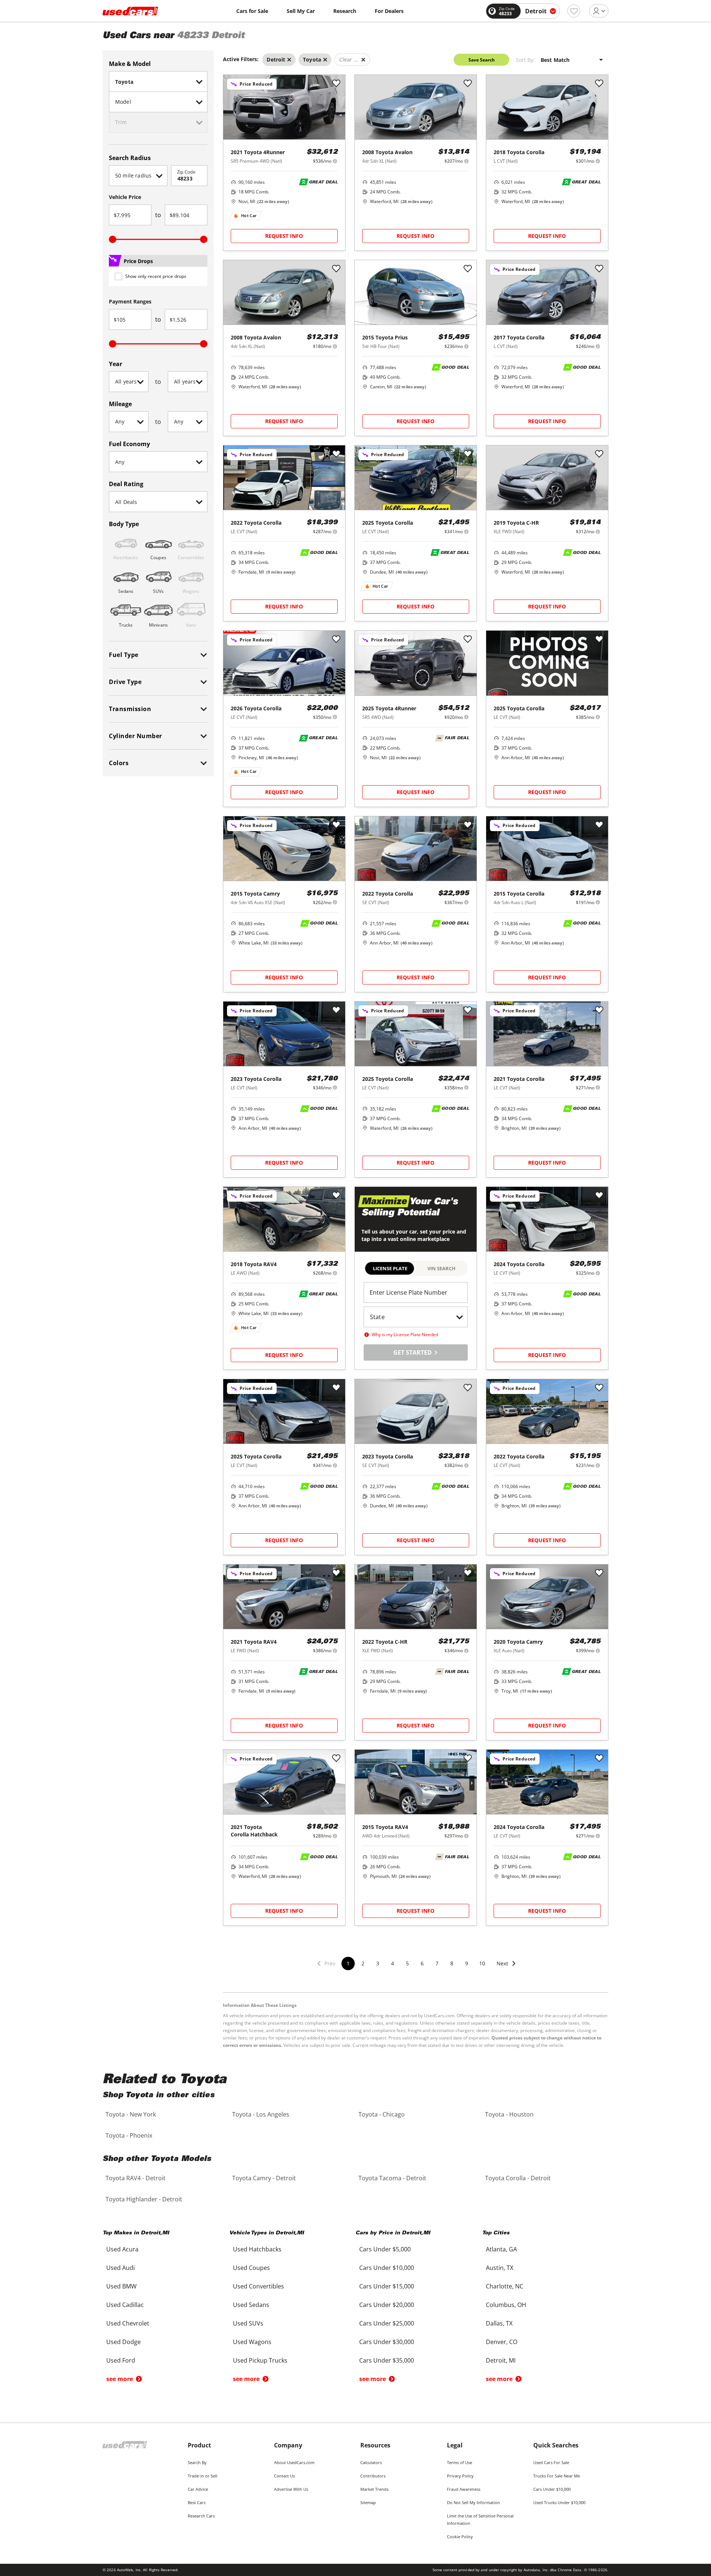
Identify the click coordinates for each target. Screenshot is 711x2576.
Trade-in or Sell (203, 2476)
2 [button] (363, 1963)
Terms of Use (460, 2462)
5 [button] (407, 1963)
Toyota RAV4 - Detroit (136, 2178)
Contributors (373, 2476)
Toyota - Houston (509, 2114)
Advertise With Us (291, 2489)
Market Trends (374, 2489)
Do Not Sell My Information (473, 2502)
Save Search (482, 60)
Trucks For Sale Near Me (557, 2476)
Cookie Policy (460, 2537)
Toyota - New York (131, 2114)
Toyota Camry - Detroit (264, 2178)
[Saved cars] (574, 11)
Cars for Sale (252, 11)
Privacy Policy (460, 2476)
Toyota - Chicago (382, 2114)
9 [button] (467, 1963)
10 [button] (482, 1963)
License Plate (390, 1268)
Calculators (371, 2462)
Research (345, 11)
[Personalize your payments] (335, 161)
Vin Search (441, 1268)
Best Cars (197, 2502)
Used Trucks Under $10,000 (559, 2502)
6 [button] (422, 1963)
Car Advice (198, 2489)
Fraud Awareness (464, 2489)
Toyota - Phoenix (129, 2135)
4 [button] (393, 1963)
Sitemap (368, 2502)
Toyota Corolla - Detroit (518, 2178)
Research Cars (201, 2516)
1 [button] (348, 1963)
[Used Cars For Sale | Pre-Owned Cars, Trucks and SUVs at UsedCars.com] (130, 11)
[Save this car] (336, 84)
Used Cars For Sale (551, 2462)
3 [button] (378, 1963)
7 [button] (437, 1963)
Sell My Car (301, 11)
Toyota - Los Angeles (261, 2114)
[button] (507, 1968)
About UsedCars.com (294, 2462)
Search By (197, 2462)
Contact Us (284, 2476)
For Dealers (389, 11)
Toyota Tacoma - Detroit (392, 2178)
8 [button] (452, 1963)
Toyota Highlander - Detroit (144, 2199)
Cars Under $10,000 (552, 2489)
